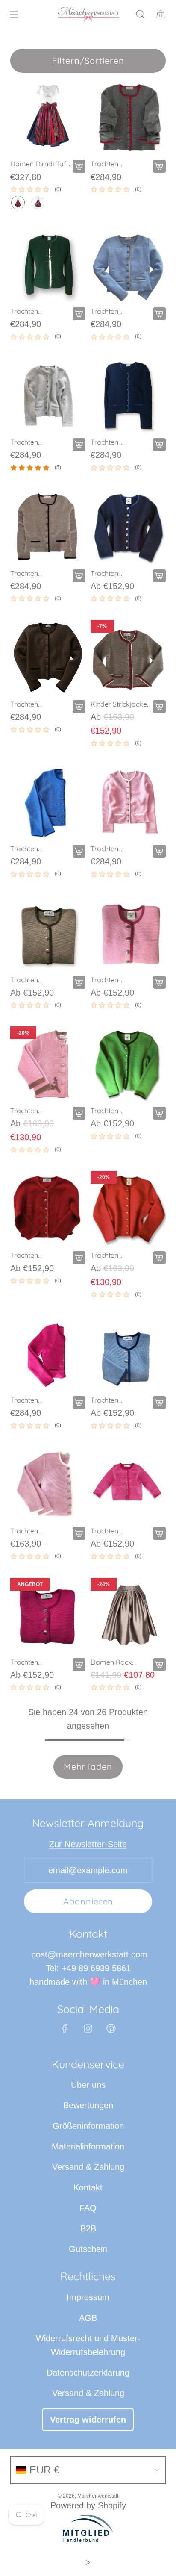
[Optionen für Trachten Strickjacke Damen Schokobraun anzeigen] (79, 707)
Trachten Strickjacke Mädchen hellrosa (38, 1531)
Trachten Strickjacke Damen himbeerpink (40, 1400)
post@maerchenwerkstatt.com (89, 1954)
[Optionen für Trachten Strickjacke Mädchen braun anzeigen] (79, 982)
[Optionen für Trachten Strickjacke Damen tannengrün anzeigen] (79, 314)
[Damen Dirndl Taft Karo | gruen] (38, 203)
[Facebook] (65, 2028)
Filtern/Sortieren (88, 60)
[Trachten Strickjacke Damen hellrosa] (128, 802)
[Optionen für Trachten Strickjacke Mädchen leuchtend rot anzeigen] (159, 1258)
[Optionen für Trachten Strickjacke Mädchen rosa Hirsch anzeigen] (79, 1113)
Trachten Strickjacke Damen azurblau (40, 849)
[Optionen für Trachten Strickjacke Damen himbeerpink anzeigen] (79, 1403)
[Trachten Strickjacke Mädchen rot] (48, 1208)
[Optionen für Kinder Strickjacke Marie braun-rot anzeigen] (159, 707)
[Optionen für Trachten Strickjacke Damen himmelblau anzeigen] (159, 314)
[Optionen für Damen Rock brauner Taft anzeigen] (159, 1665)
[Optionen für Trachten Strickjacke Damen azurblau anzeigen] (79, 851)
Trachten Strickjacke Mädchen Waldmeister (111, 1111)
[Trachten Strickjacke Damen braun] (48, 527)
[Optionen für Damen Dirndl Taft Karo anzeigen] (79, 166)
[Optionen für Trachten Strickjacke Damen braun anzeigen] (79, 576)
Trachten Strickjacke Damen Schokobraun (40, 704)
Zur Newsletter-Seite (88, 1844)
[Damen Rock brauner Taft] (128, 1615)
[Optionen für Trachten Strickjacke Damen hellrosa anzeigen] (159, 851)
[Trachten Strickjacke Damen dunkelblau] (128, 395)
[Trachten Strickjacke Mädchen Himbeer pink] (128, 1484)
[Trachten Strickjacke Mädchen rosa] (128, 933)
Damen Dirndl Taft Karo (39, 164)
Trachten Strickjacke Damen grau (120, 164)
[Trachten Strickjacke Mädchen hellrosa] (48, 1484)
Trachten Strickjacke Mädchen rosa (113, 980)
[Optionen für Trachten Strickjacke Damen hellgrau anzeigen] (79, 445)
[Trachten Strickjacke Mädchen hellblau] (128, 1353)
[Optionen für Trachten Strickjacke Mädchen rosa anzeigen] (159, 982)
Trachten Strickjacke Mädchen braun (35, 980)
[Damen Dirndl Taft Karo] (48, 117)
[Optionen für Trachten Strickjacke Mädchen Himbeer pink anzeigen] (159, 1533)
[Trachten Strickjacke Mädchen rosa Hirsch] (48, 1064)
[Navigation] (14, 14)
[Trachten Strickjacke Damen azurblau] (48, 802)
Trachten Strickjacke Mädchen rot (30, 1255)
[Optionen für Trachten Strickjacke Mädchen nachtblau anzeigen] (159, 576)
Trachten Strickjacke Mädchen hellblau (119, 1400)
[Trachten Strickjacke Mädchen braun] (48, 933)
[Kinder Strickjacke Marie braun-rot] (128, 657)
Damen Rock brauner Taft (111, 1662)
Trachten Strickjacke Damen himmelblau (120, 311)
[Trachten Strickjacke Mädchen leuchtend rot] (128, 1208)
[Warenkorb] (161, 14)
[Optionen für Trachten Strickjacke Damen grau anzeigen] (159, 166)
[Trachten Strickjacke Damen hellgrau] (48, 395)
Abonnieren (88, 1901)
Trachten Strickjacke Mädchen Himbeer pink (120, 1531)
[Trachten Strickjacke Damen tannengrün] (48, 265)
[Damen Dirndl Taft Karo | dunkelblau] (18, 203)
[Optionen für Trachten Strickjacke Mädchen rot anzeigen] (79, 1258)
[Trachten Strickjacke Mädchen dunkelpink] (48, 1615)
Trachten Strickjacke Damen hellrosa (120, 849)
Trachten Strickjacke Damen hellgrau (40, 442)
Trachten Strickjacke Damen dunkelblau (120, 442)
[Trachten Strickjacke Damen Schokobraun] (48, 657)
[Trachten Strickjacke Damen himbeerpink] (48, 1353)
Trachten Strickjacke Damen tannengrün (40, 311)
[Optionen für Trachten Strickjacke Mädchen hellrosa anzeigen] (79, 1533)
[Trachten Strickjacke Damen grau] (128, 117)
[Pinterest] (111, 2028)
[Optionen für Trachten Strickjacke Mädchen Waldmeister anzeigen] (159, 1113)
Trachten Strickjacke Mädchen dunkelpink (28, 1662)
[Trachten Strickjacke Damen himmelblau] (128, 265)
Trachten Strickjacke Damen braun (40, 573)
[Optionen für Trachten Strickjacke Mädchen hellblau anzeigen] (159, 1403)
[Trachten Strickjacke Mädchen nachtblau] (128, 527)
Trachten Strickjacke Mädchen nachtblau (108, 573)
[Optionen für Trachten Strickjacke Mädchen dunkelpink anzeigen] (79, 1665)
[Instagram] (88, 2028)
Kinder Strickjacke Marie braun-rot (119, 704)
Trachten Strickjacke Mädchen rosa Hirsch (33, 1111)
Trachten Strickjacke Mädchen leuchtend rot (121, 1255)
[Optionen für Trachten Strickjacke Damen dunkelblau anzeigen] (159, 445)
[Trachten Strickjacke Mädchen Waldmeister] (128, 1064)
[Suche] (140, 14)
